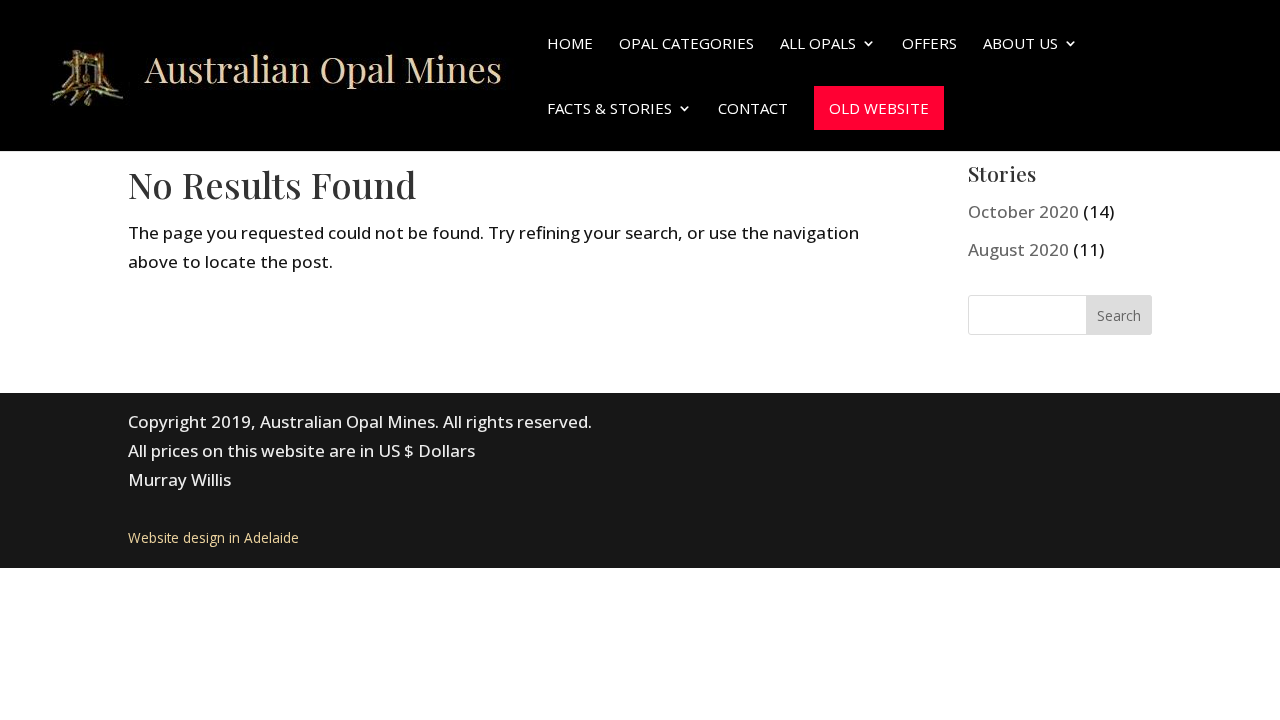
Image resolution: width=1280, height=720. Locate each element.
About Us (1020, 44)
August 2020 (1018, 249)
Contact (753, 109)
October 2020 (1023, 211)
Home (570, 44)
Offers (929, 44)
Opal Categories (686, 44)
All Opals (818, 44)
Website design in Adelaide (213, 537)
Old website (879, 108)
